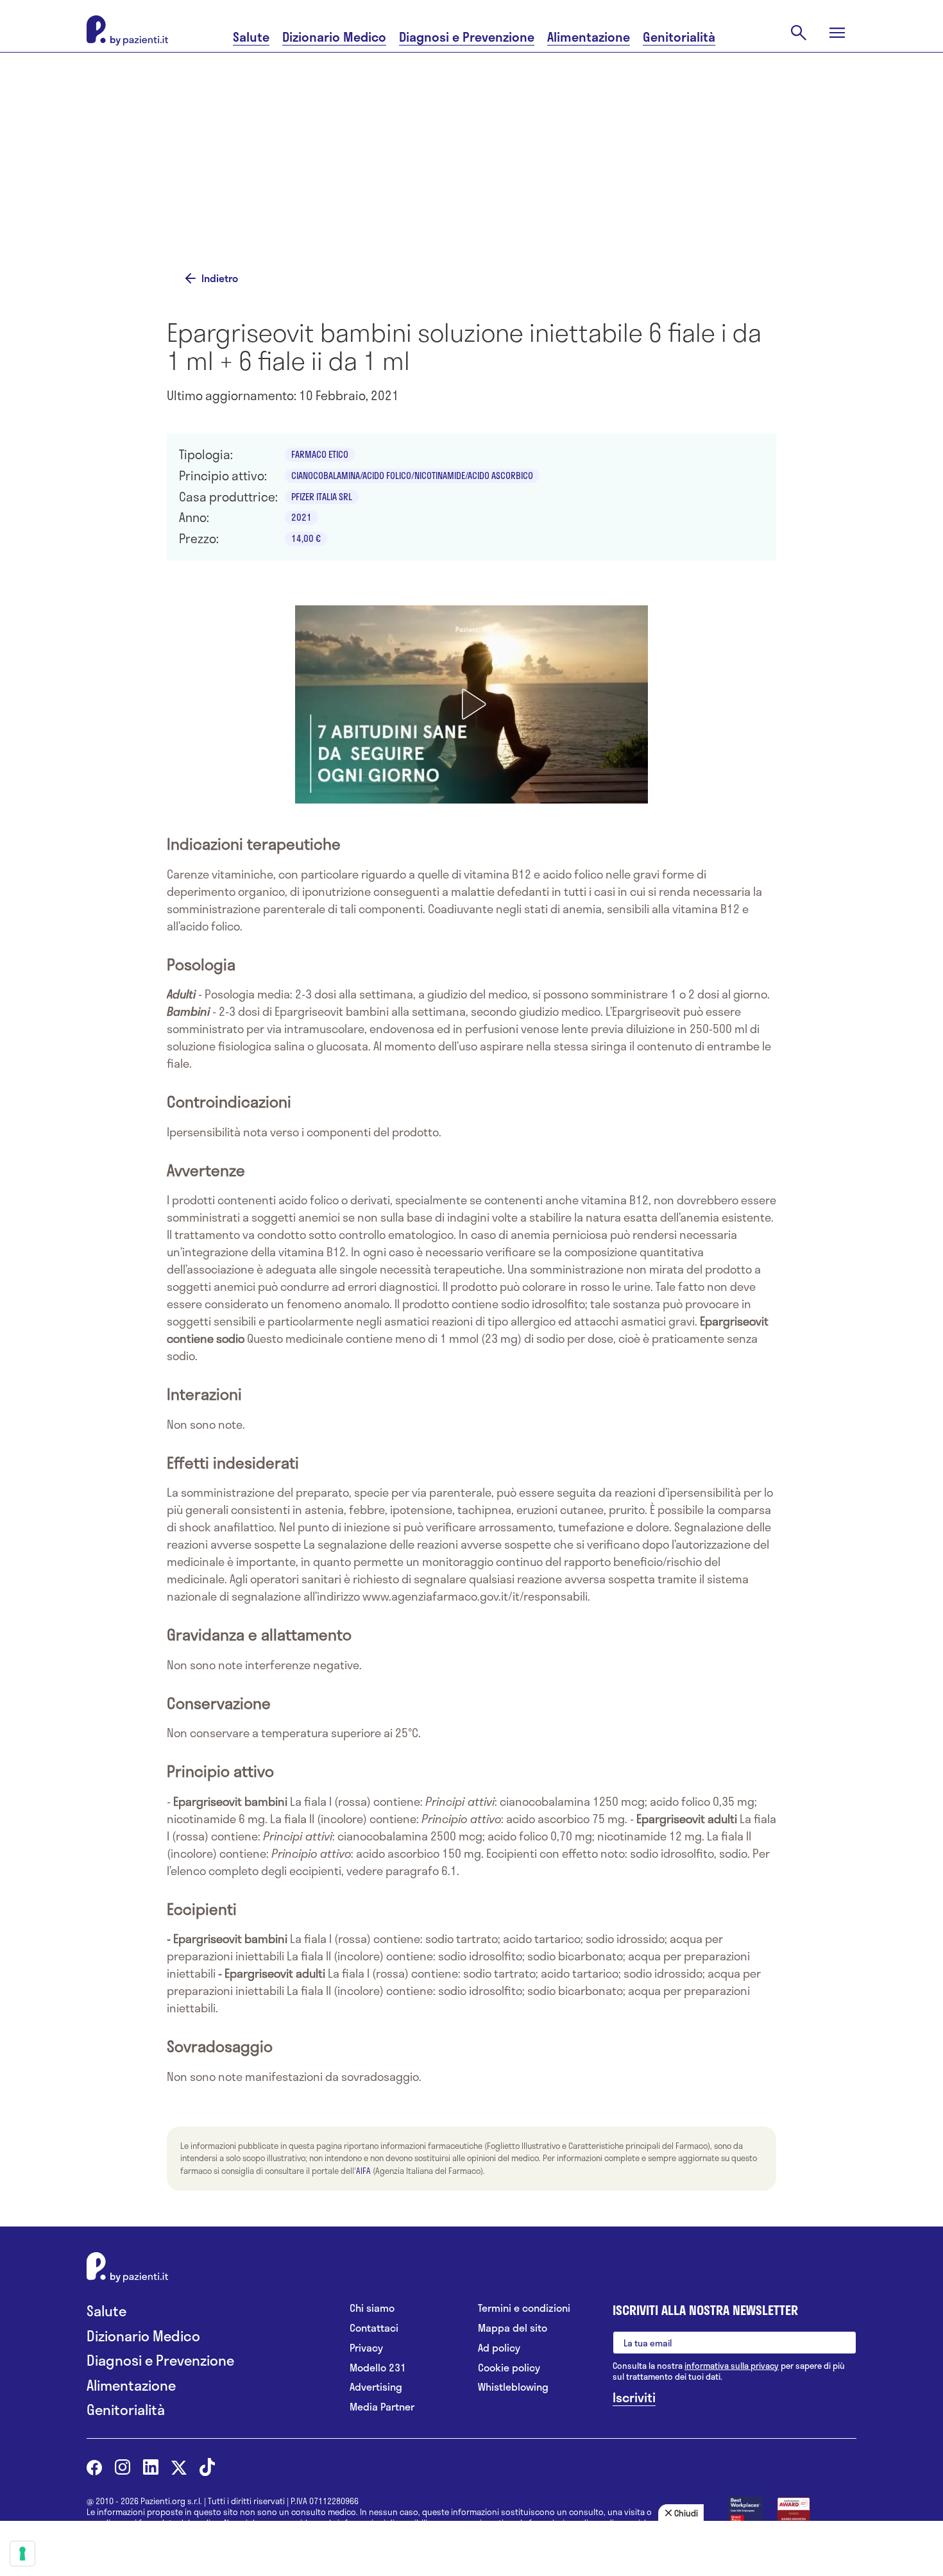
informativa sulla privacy (732, 2366)
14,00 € (306, 538)
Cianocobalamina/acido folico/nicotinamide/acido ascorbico (412, 476)
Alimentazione (589, 37)
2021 (302, 517)
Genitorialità (679, 37)
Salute (251, 37)
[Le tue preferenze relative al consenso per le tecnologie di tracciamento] (22, 2554)
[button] (471, 704)
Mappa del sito (513, 2328)
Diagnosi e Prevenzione (467, 37)
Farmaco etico (320, 454)
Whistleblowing (513, 2387)
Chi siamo (372, 2308)
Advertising (376, 2387)
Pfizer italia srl (322, 497)
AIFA (363, 2171)
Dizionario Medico (334, 37)
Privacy (366, 2348)
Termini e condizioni (524, 2308)
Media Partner (382, 2407)
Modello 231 (378, 2368)
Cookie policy (509, 2368)
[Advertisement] (600, 158)
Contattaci (374, 2328)
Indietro (220, 278)
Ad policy (499, 2348)
